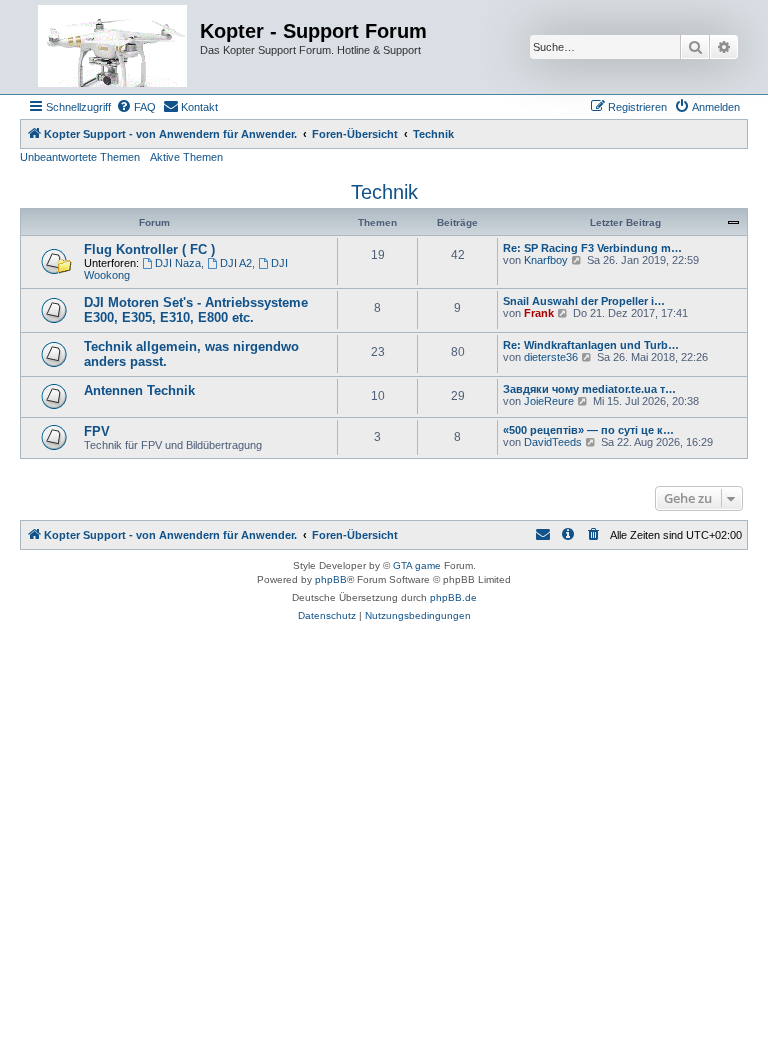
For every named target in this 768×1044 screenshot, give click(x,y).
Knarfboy (546, 260)
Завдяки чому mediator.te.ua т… (589, 389)
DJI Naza (178, 263)
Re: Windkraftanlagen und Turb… (591, 345)
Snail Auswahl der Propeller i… (584, 301)
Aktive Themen (186, 157)
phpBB (331, 579)
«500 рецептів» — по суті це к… (588, 430)
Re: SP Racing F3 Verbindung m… (592, 248)
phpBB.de (453, 597)
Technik (384, 192)
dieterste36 (551, 357)
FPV (97, 431)
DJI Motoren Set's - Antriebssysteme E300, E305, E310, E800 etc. (196, 310)
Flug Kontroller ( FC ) (149, 249)
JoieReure (549, 401)
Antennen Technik (139, 390)
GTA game (417, 565)
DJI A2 (236, 263)
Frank (539, 313)
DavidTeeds (553, 442)
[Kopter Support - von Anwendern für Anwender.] (112, 47)
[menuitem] (136, 107)
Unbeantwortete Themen (80, 157)
